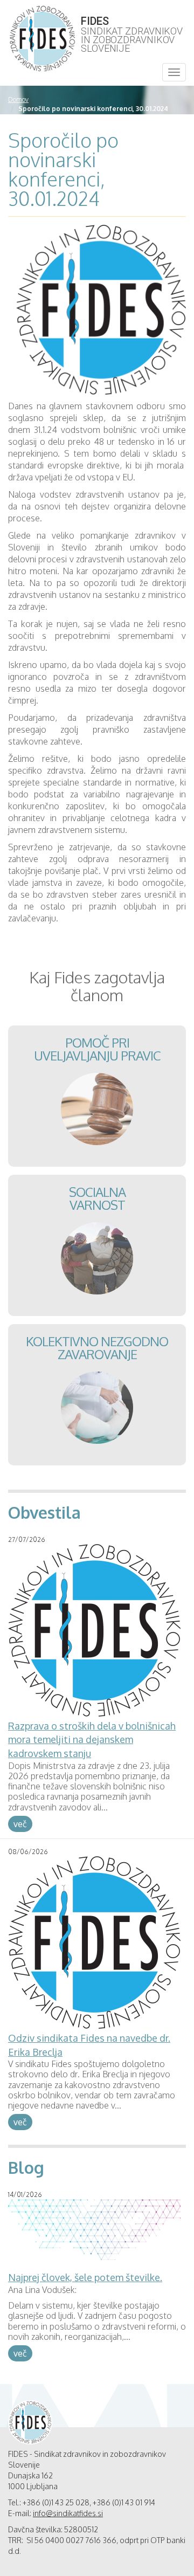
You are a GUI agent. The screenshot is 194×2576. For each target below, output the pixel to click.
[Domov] (42, 39)
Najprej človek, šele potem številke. (85, 2277)
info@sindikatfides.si (68, 2513)
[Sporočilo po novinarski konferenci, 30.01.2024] (101, 312)
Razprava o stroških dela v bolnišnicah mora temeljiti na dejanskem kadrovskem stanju (92, 1740)
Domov (18, 99)
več (20, 1824)
